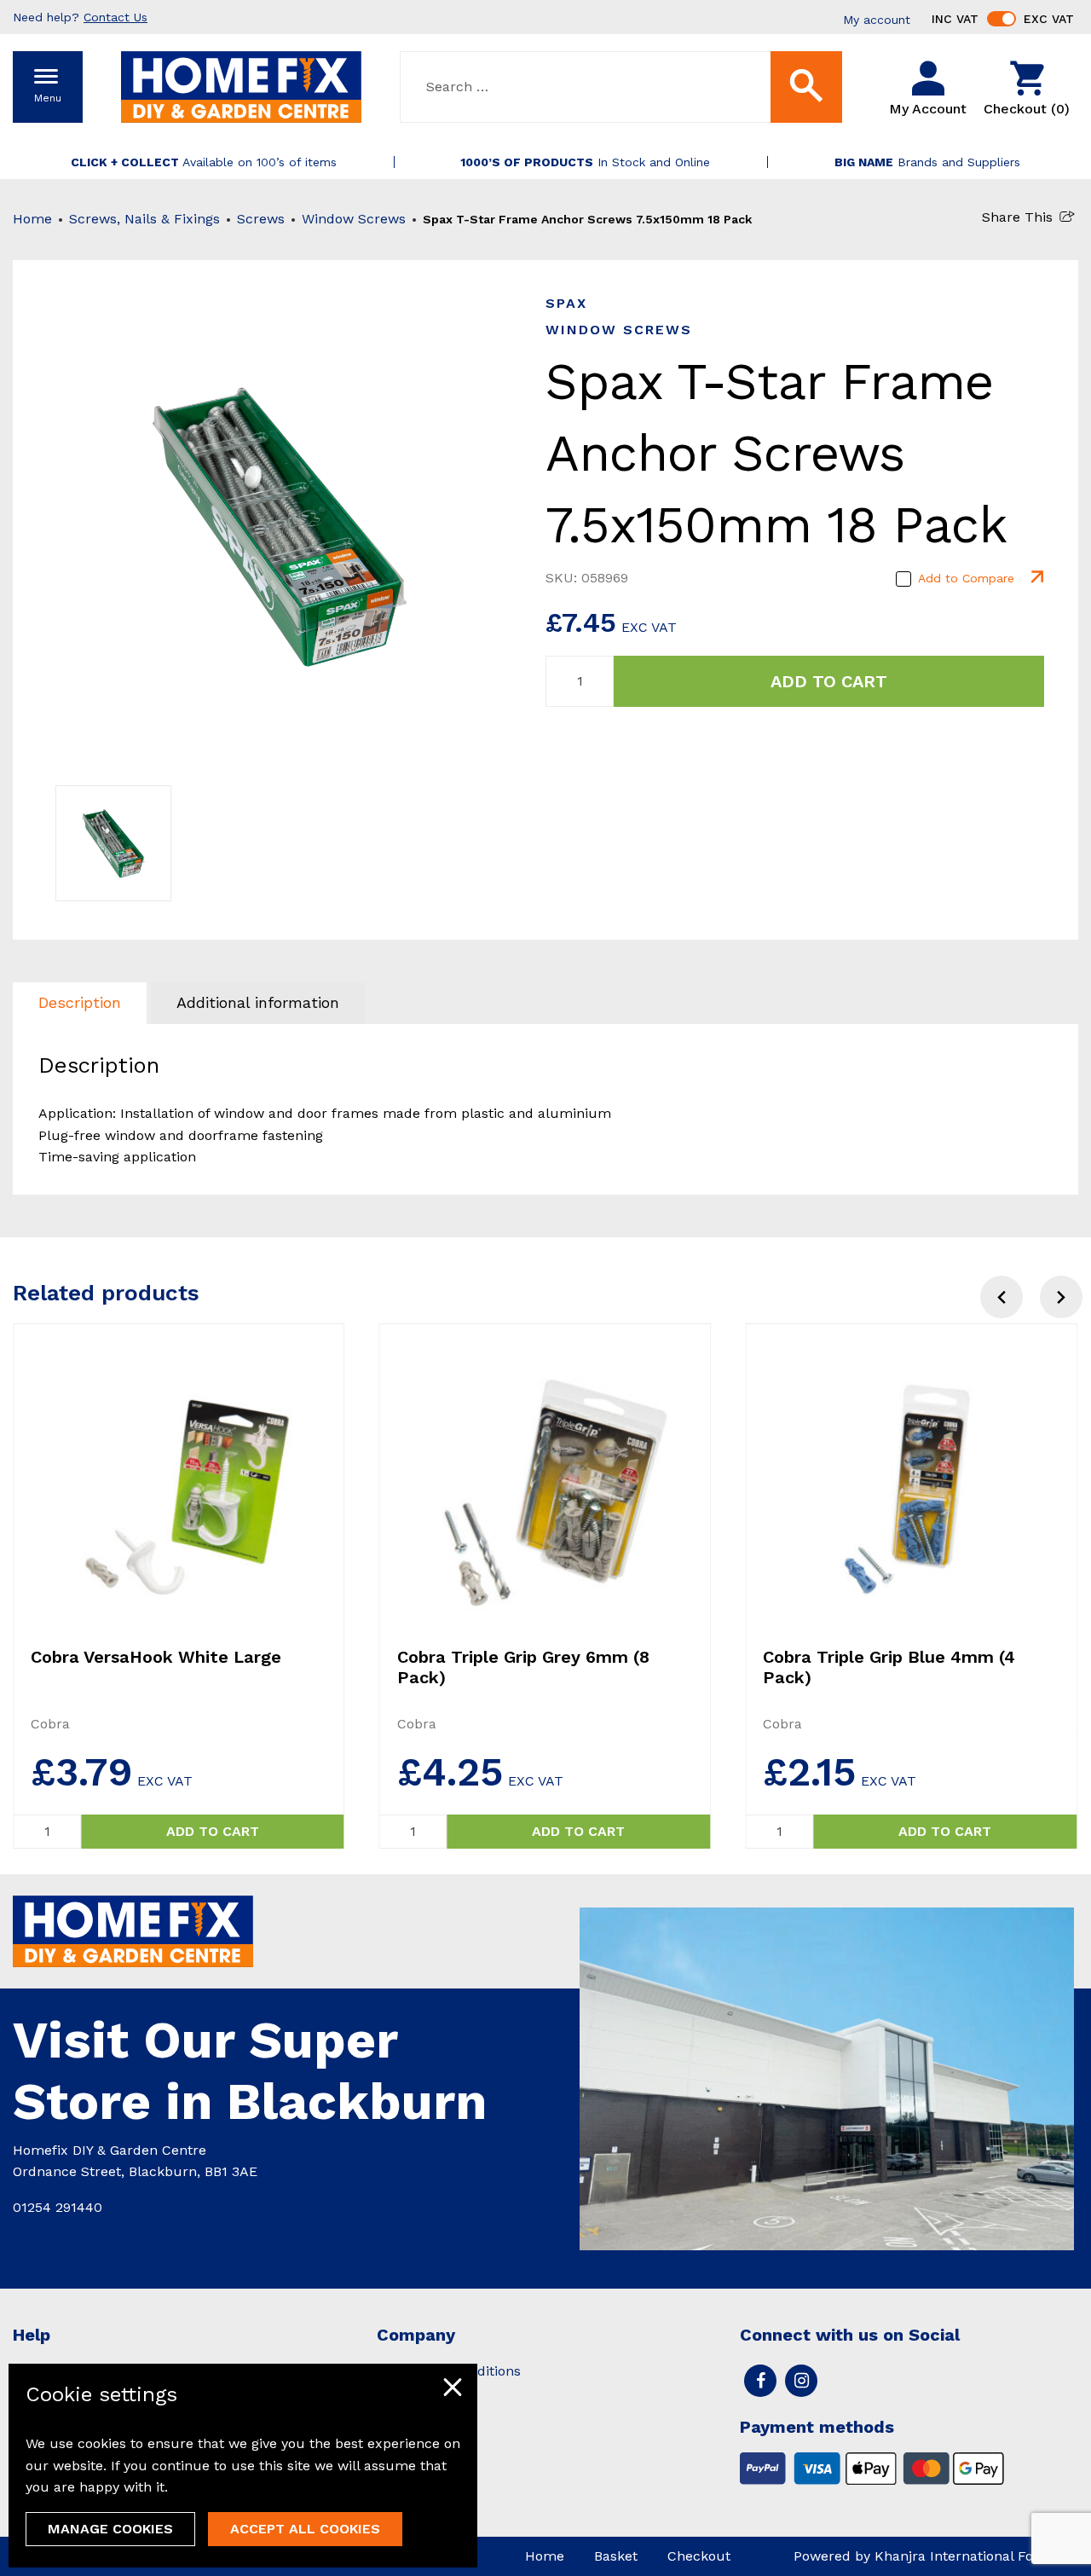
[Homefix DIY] (241, 86)
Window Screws (354, 219)
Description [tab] (80, 1002)
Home (32, 219)
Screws (261, 219)
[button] (1061, 1297)
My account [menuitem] (877, 20)
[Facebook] (760, 2381)
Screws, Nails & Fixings (144, 219)
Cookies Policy (423, 2397)
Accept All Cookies (305, 2529)
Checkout (699, 2556)
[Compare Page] (1036, 578)
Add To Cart (829, 681)
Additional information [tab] (258, 1002)
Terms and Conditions (449, 2371)
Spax (566, 303)
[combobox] (621, 87)
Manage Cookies (110, 2529)
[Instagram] (801, 2381)
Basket (616, 2556)
